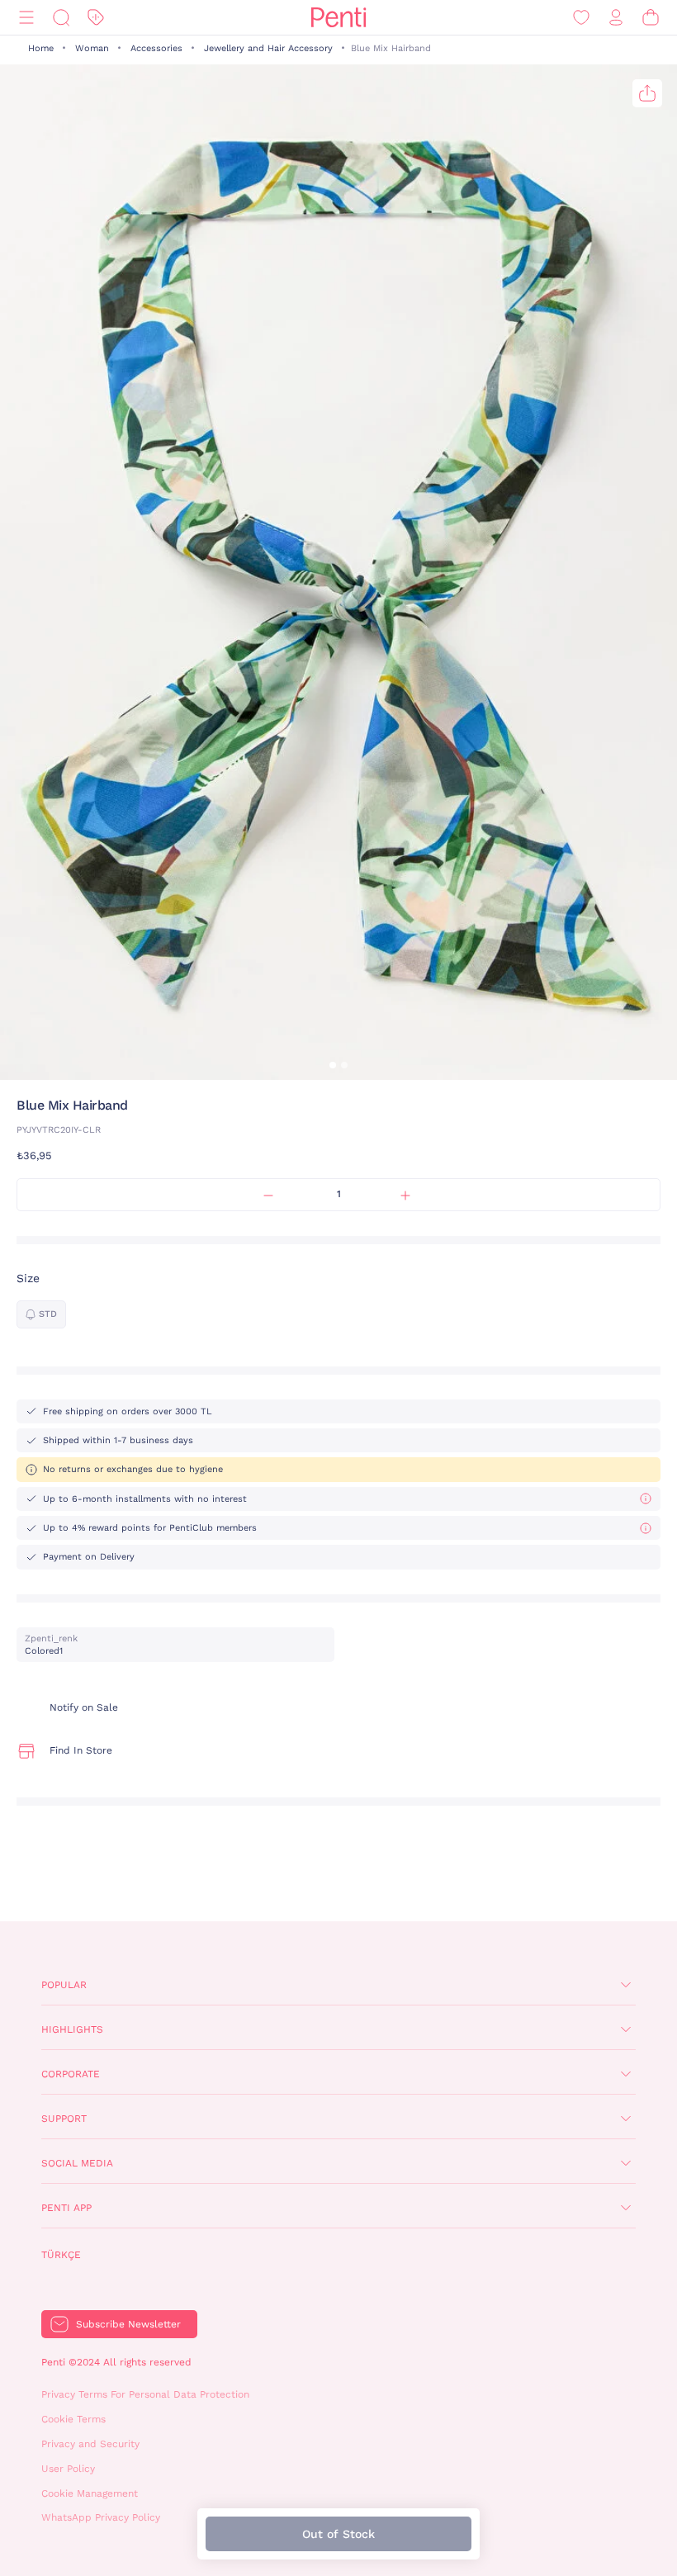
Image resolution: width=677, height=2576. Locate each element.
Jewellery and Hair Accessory (268, 48)
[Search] (61, 18)
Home (41, 48)
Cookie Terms (73, 2419)
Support (64, 2119)
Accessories (156, 48)
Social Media (77, 2163)
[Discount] (96, 18)
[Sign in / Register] (616, 18)
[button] (333, 1065)
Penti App (66, 2208)
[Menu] (26, 18)
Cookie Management (90, 2493)
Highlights (72, 2029)
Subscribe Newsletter (128, 2324)
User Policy (68, 2469)
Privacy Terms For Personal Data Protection (145, 2394)
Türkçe (61, 2255)
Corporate (71, 2074)
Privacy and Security (90, 2444)
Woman (92, 48)
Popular (64, 1985)
